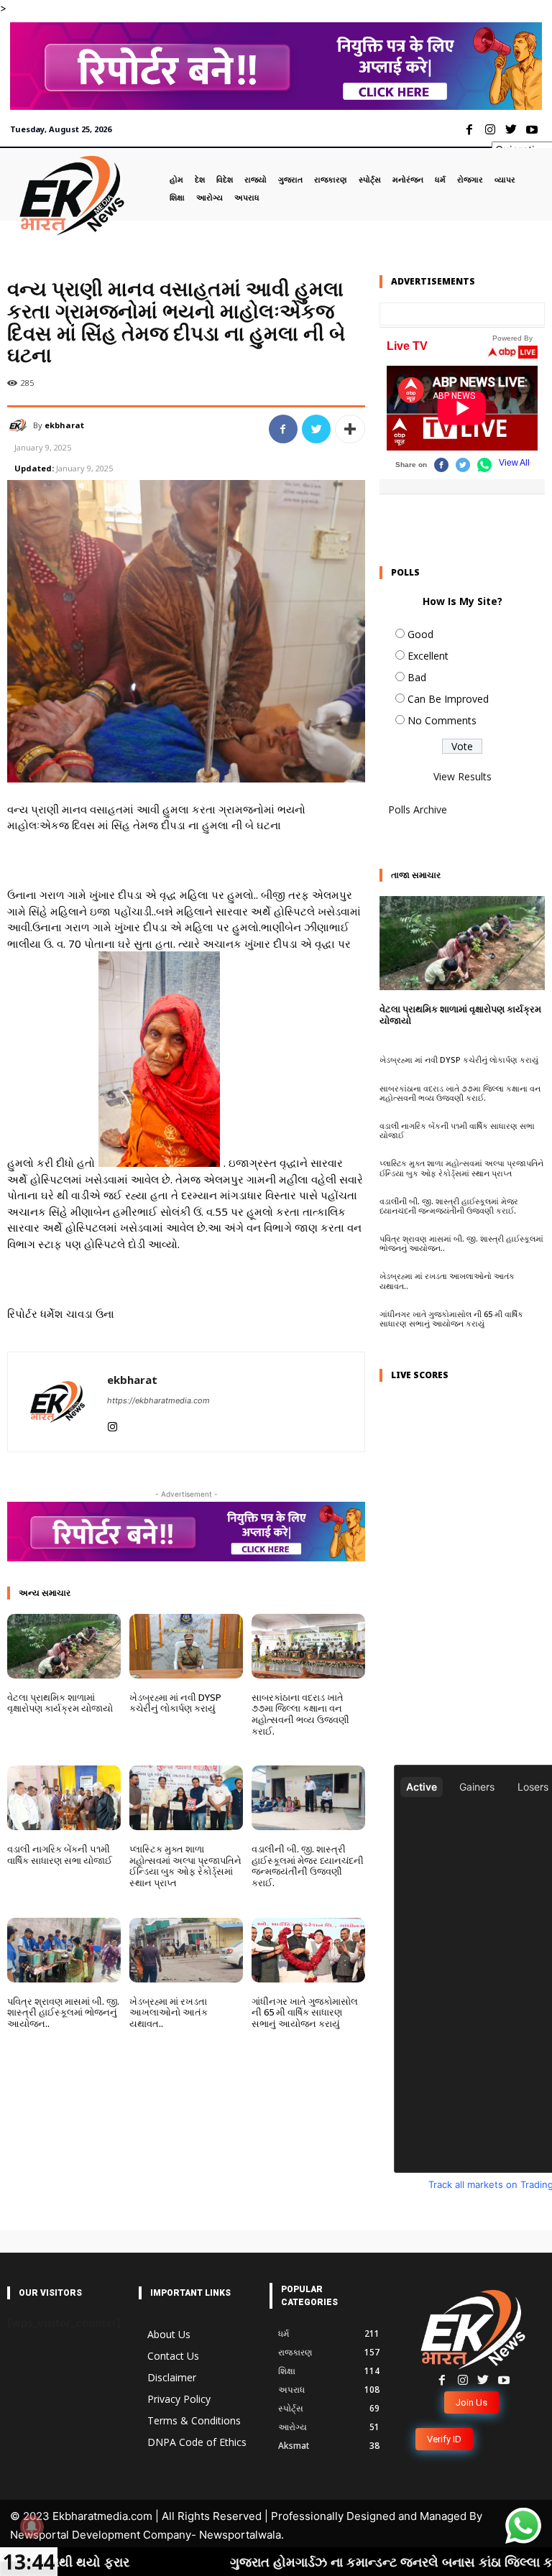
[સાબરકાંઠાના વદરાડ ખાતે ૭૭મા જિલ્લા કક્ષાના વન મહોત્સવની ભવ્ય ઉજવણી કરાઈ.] (308, 1646)
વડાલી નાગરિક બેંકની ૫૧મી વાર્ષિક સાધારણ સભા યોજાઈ (60, 1855)
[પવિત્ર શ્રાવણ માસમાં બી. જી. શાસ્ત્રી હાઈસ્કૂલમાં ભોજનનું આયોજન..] (64, 1950)
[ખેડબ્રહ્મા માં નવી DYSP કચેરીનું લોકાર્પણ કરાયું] (186, 1646)
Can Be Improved (448, 699)
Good (420, 634)
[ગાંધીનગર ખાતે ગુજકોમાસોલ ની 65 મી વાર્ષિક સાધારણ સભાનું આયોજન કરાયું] (308, 1950)
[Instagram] (491, 130)
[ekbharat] (20, 425)
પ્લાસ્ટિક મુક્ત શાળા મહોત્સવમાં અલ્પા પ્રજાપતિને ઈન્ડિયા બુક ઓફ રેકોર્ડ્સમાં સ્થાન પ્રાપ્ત (185, 1866)
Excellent (428, 656)
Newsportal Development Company (101, 2535)
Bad (417, 677)
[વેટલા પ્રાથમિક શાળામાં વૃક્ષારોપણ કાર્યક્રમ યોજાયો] (64, 1646)
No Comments (442, 720)
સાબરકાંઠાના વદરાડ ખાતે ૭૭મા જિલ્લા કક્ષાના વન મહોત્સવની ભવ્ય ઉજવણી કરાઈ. (300, 1714)
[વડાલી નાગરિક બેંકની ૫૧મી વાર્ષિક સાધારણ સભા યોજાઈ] (64, 1798)
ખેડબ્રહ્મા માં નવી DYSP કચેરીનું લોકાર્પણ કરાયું (175, 1703)
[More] (350, 429)
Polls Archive (418, 809)
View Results (463, 776)
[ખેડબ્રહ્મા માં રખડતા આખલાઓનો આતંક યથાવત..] (186, 1950)
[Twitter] (511, 130)
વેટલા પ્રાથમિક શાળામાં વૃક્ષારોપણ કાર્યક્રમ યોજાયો (60, 1703)
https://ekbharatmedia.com (158, 1400)
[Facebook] (470, 130)
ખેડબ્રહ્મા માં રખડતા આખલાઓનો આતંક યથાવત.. (169, 2012)
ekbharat (64, 425)
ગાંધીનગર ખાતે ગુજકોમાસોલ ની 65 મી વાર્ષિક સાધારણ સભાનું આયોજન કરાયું (305, 2012)
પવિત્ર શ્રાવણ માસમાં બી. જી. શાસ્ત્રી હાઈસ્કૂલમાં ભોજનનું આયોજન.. (63, 2012)
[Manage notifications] (32, 2526)
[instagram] (112, 1423)
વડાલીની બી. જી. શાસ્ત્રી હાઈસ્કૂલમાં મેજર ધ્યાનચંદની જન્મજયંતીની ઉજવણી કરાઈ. (308, 1866)
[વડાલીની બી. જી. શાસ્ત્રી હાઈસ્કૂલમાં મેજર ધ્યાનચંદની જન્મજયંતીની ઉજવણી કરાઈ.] (308, 1798)
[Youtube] (532, 130)
